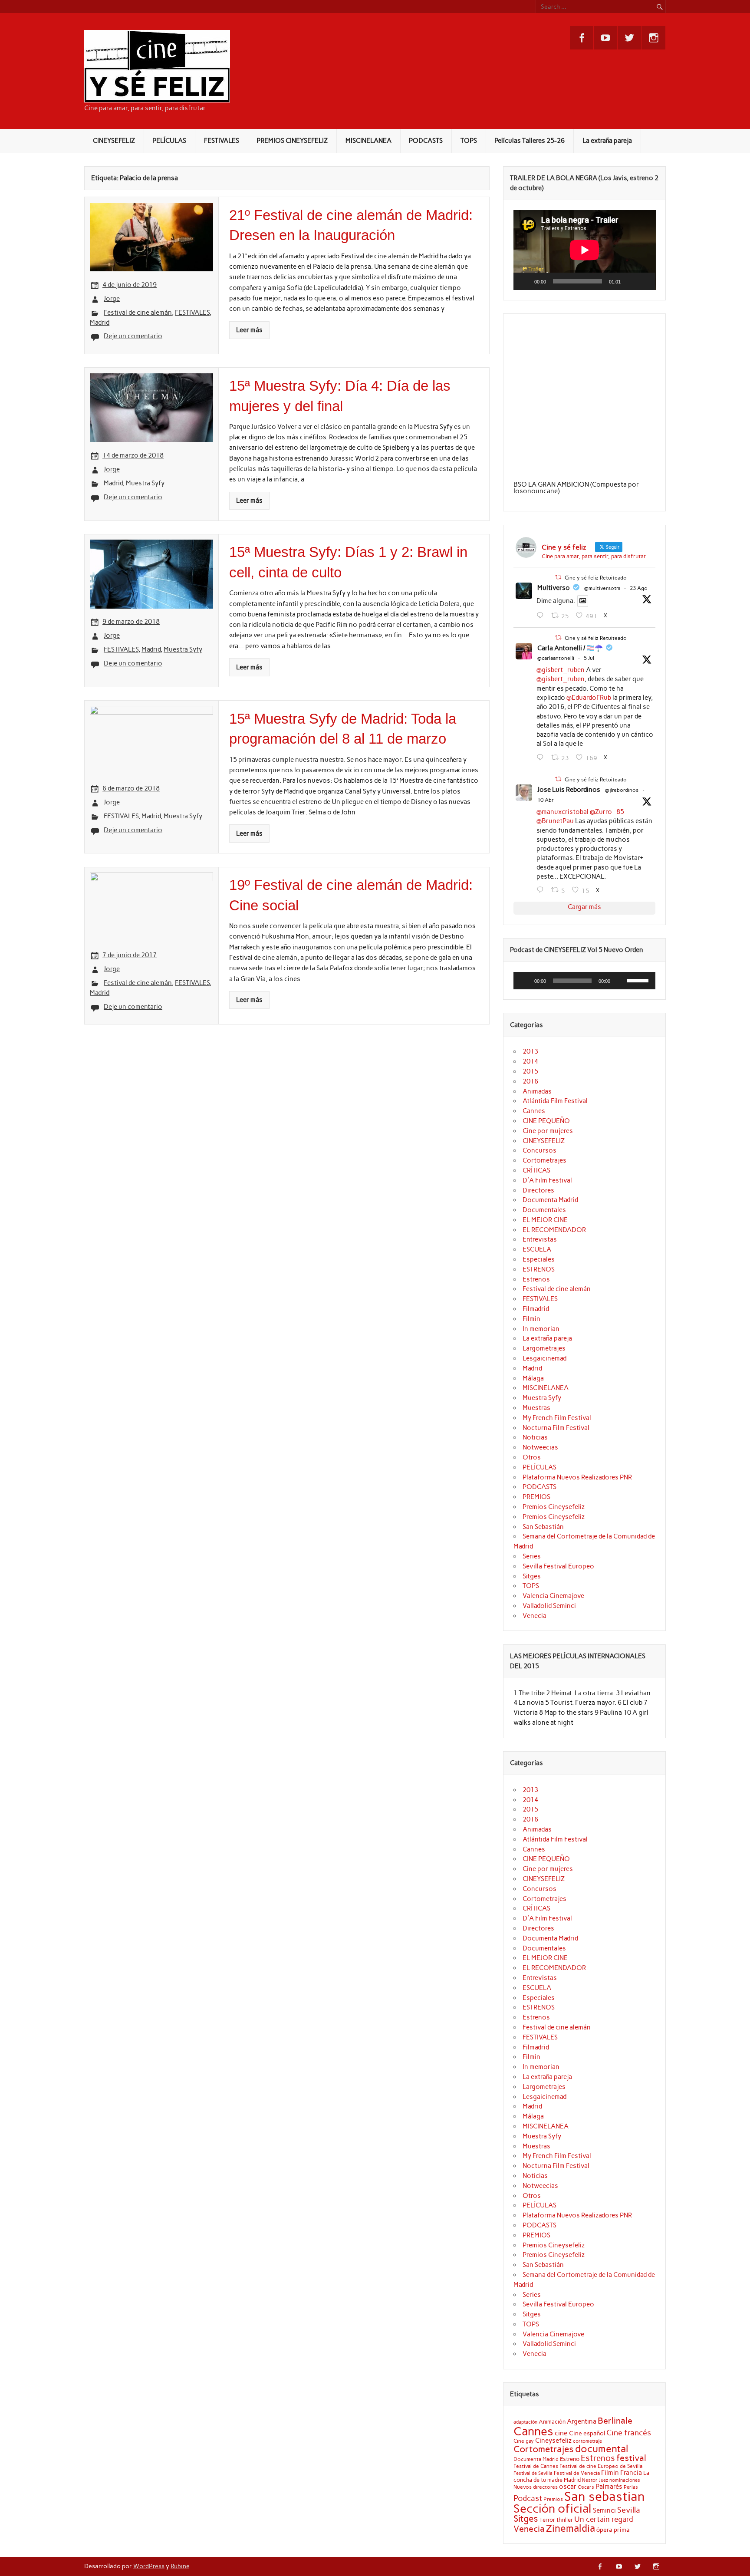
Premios (553, 2499)
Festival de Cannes (536, 2466)
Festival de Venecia (577, 2473)
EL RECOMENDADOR (554, 1230)
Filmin (531, 1319)
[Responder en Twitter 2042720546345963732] (542, 890)
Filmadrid (536, 1309)
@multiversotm (602, 588)
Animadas (537, 1091)
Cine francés (629, 2433)
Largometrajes (544, 1348)
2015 (530, 1071)
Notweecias (540, 1447)
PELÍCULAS (169, 141)
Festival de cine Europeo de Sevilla (601, 2466)
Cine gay (524, 2441)
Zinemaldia (571, 2528)
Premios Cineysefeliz (554, 1507)
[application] (585, 250)
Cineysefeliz (553, 2440)
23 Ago (639, 588)
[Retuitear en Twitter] (558, 577)
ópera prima (613, 2530)
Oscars (586, 2487)
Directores (538, 1190)
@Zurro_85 (607, 812)
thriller (565, 2520)
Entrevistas (540, 1239)
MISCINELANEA (368, 141)
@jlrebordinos (622, 790)
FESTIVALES (222, 141)
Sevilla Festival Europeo (558, 1566)
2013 (530, 1051)
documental (602, 2449)
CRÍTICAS (536, 1170)
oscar (568, 2486)
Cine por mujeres (548, 1131)
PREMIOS (536, 1497)
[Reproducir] (525, 281)
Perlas (631, 2487)
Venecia (535, 1616)
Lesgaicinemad (544, 1358)
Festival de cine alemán (138, 313)
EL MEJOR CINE (545, 1220)
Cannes (534, 1111)
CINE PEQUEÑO (546, 1121)
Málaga (533, 1378)
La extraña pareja (607, 141)
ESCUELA (537, 1249)
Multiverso (554, 588)
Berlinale (615, 2421)
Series (532, 1556)
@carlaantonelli (556, 658)
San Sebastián (543, 1527)
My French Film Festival (557, 1418)
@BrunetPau (555, 821)
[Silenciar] (630, 281)
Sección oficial (553, 2508)
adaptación (525, 2422)
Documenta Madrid (550, 1200)
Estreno (570, 2459)
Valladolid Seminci (549, 1606)
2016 (530, 1081)
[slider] (639, 980)
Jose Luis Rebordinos (569, 790)
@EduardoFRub (589, 698)
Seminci (604, 2510)
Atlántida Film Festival (555, 1101)
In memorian (541, 1329)
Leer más (249, 330)
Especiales (539, 1259)
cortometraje (587, 2441)
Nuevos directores (536, 2487)
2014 (530, 1061)
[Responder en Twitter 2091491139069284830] (542, 616)
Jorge (112, 299)
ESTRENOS (539, 1269)
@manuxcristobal (562, 812)
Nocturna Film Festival (556, 1428)
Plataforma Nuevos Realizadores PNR (577, 1477)
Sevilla (629, 2510)
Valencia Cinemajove (553, 1596)
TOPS (469, 141)
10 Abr (546, 800)
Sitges (532, 1576)
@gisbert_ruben (561, 670)
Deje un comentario (133, 336)
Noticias (535, 1437)
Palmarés (609, 2487)
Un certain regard (604, 2519)
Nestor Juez (595, 2480)
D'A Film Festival (547, 1180)
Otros (532, 1457)
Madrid (100, 323)
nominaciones (625, 2480)
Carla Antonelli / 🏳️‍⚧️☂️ (570, 648)
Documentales (544, 1210)
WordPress (149, 2566)
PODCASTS (426, 141)
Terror (547, 2520)
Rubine (180, 2566)
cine (561, 2433)
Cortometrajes (544, 1160)
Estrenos (536, 1279)
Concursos (539, 1150)
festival (631, 2458)
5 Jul (589, 658)
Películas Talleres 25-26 (530, 141)
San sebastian (605, 2496)
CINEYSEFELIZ (114, 141)
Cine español (587, 2433)
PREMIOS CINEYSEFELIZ (292, 141)
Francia (631, 2473)
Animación (552, 2421)
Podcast (528, 2498)
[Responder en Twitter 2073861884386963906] (542, 758)
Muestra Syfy (145, 483)
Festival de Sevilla (533, 2473)
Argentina (582, 2421)
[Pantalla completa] (644, 281)
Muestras (536, 1408)
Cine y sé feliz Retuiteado (596, 578)
